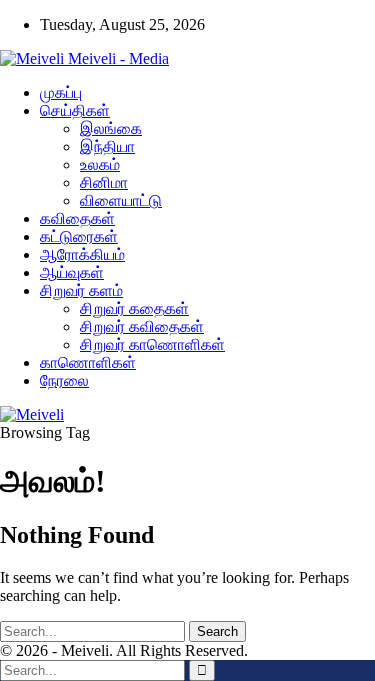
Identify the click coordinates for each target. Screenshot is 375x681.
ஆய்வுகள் (72, 272)
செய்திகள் (75, 110)
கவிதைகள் (77, 218)
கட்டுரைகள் (79, 236)
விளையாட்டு (121, 200)
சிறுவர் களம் (81, 290)
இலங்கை (111, 128)
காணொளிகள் (88, 362)
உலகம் (100, 164)
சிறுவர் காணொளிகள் (152, 344)
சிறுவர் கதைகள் (134, 308)
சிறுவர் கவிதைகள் (142, 326)
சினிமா (104, 182)
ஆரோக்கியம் (82, 254)
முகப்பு (61, 92)
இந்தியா (107, 146)
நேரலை (64, 380)
